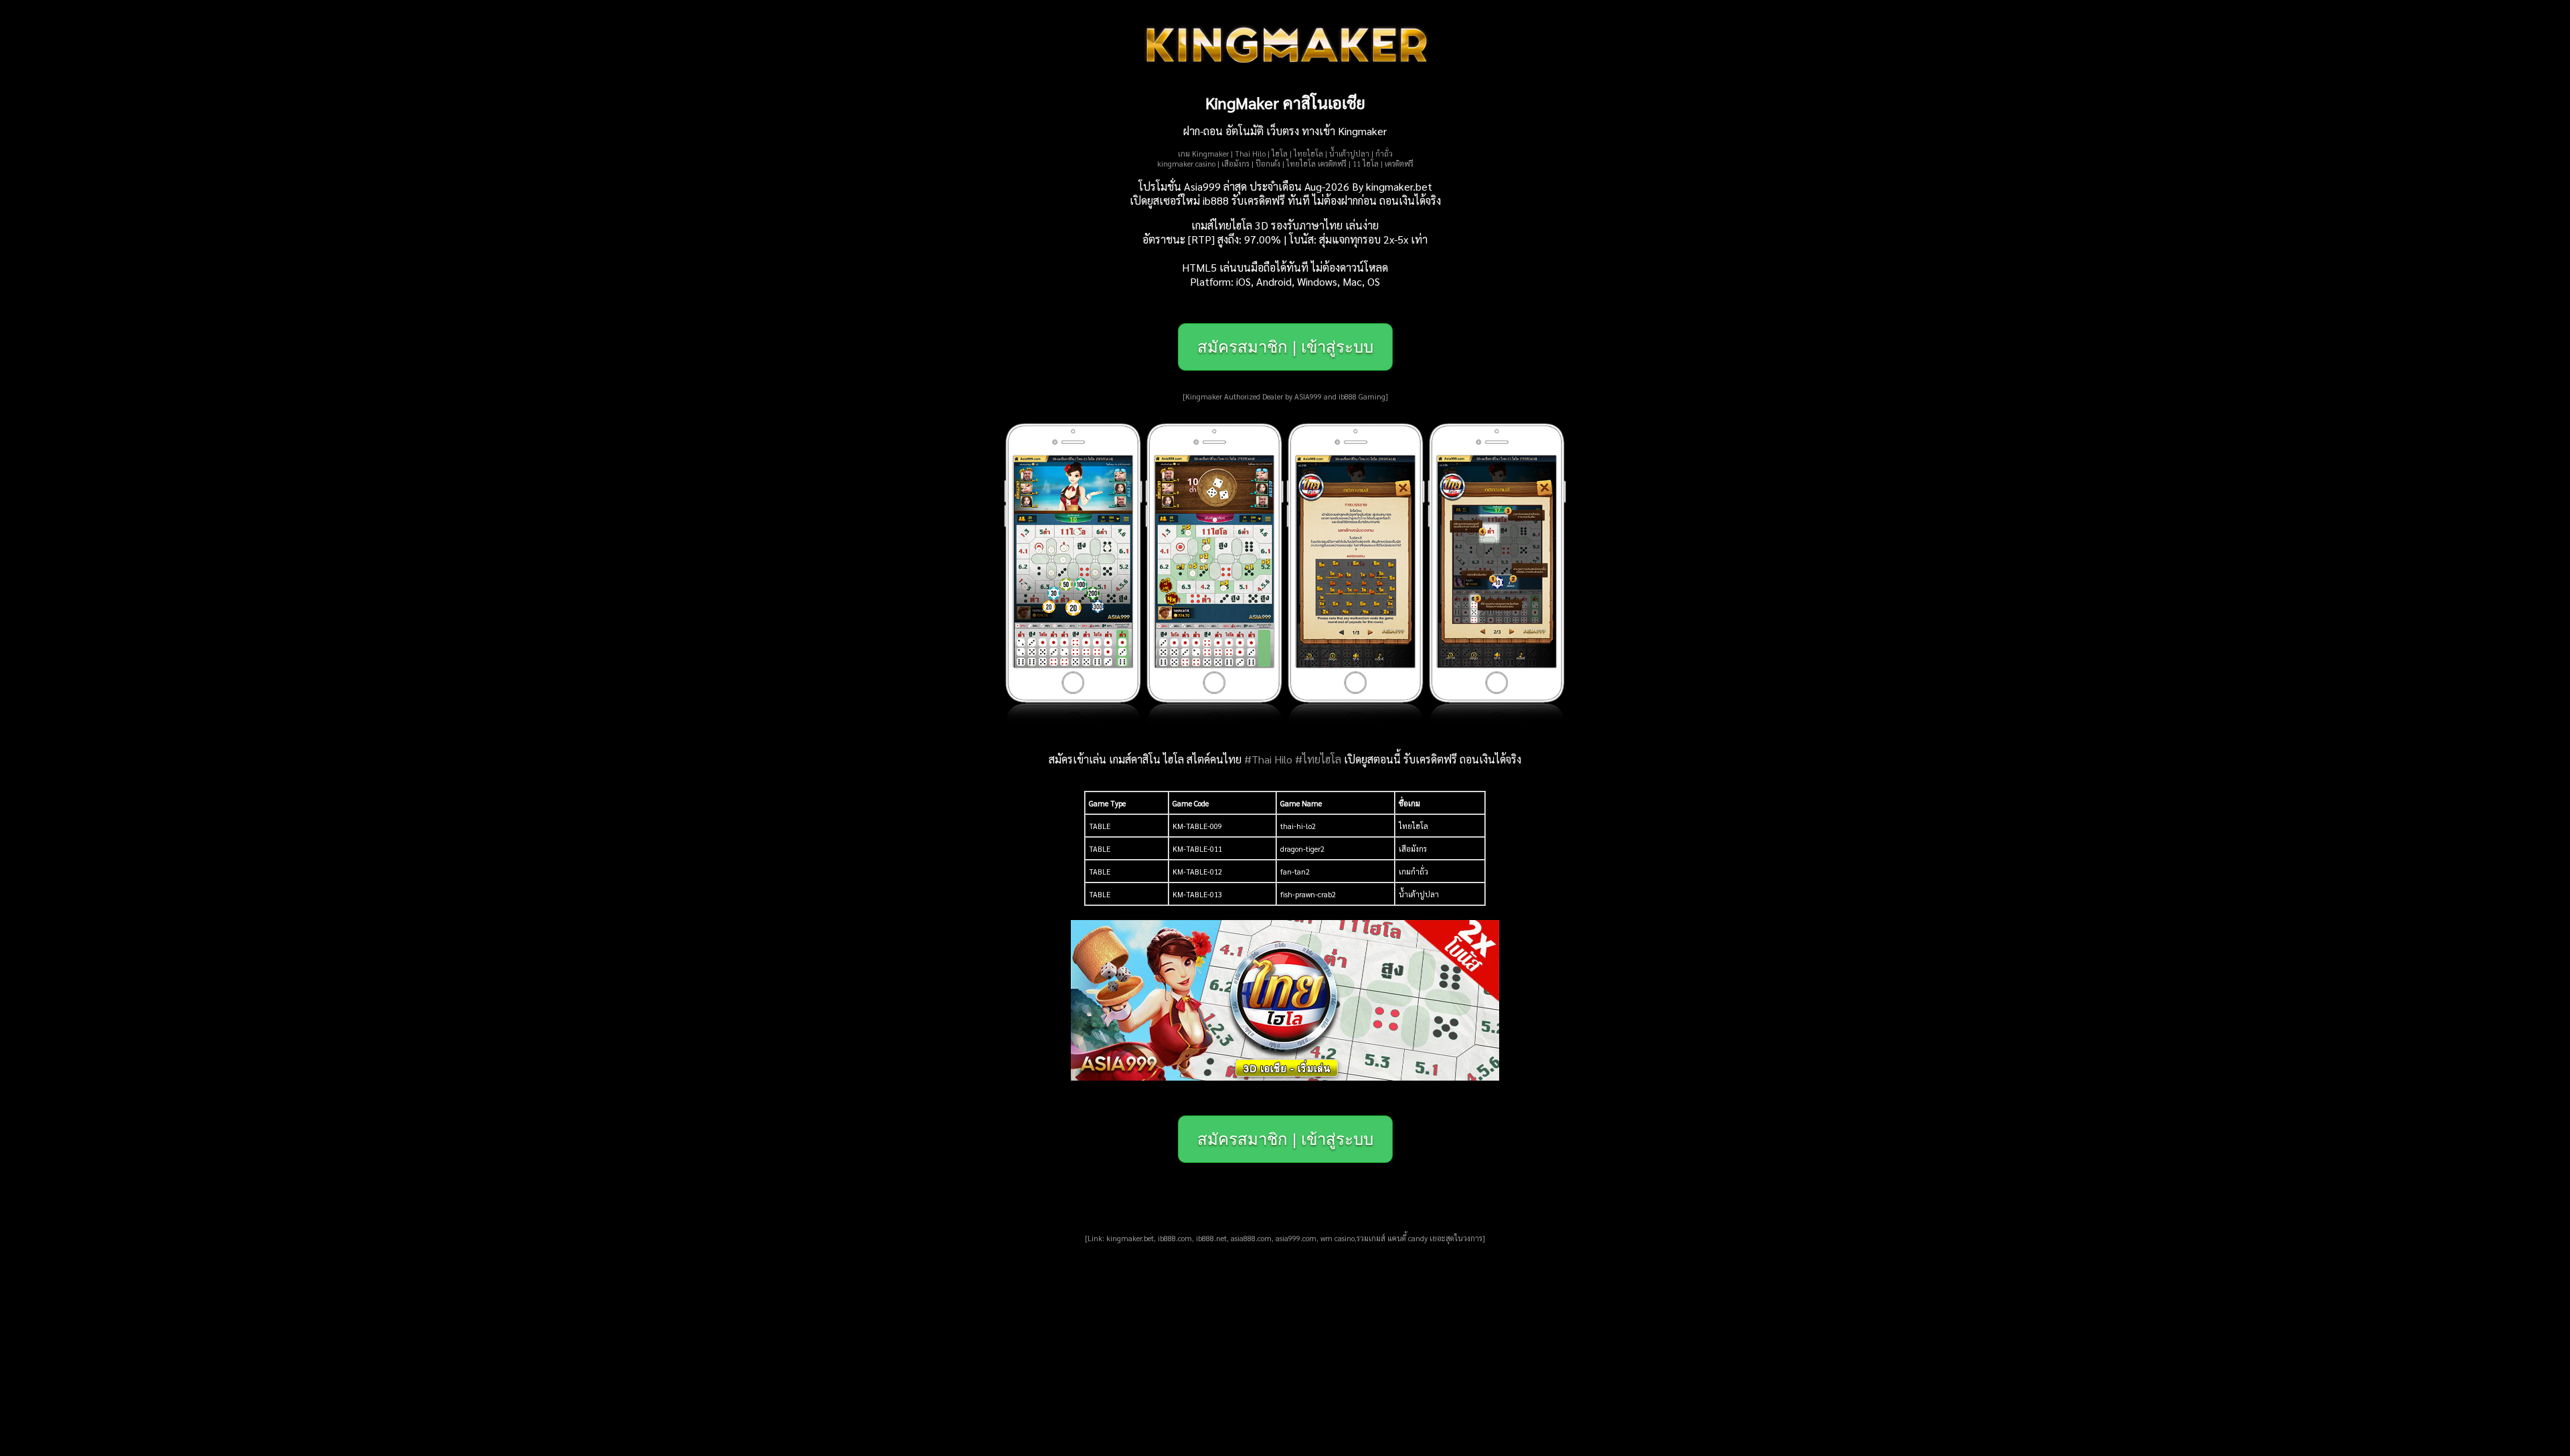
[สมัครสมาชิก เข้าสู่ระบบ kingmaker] (1285, 1076)
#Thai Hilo (1268, 759)
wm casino (1338, 1238)
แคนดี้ (1397, 1238)
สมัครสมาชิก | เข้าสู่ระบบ (1285, 347)
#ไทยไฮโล (1318, 759)
